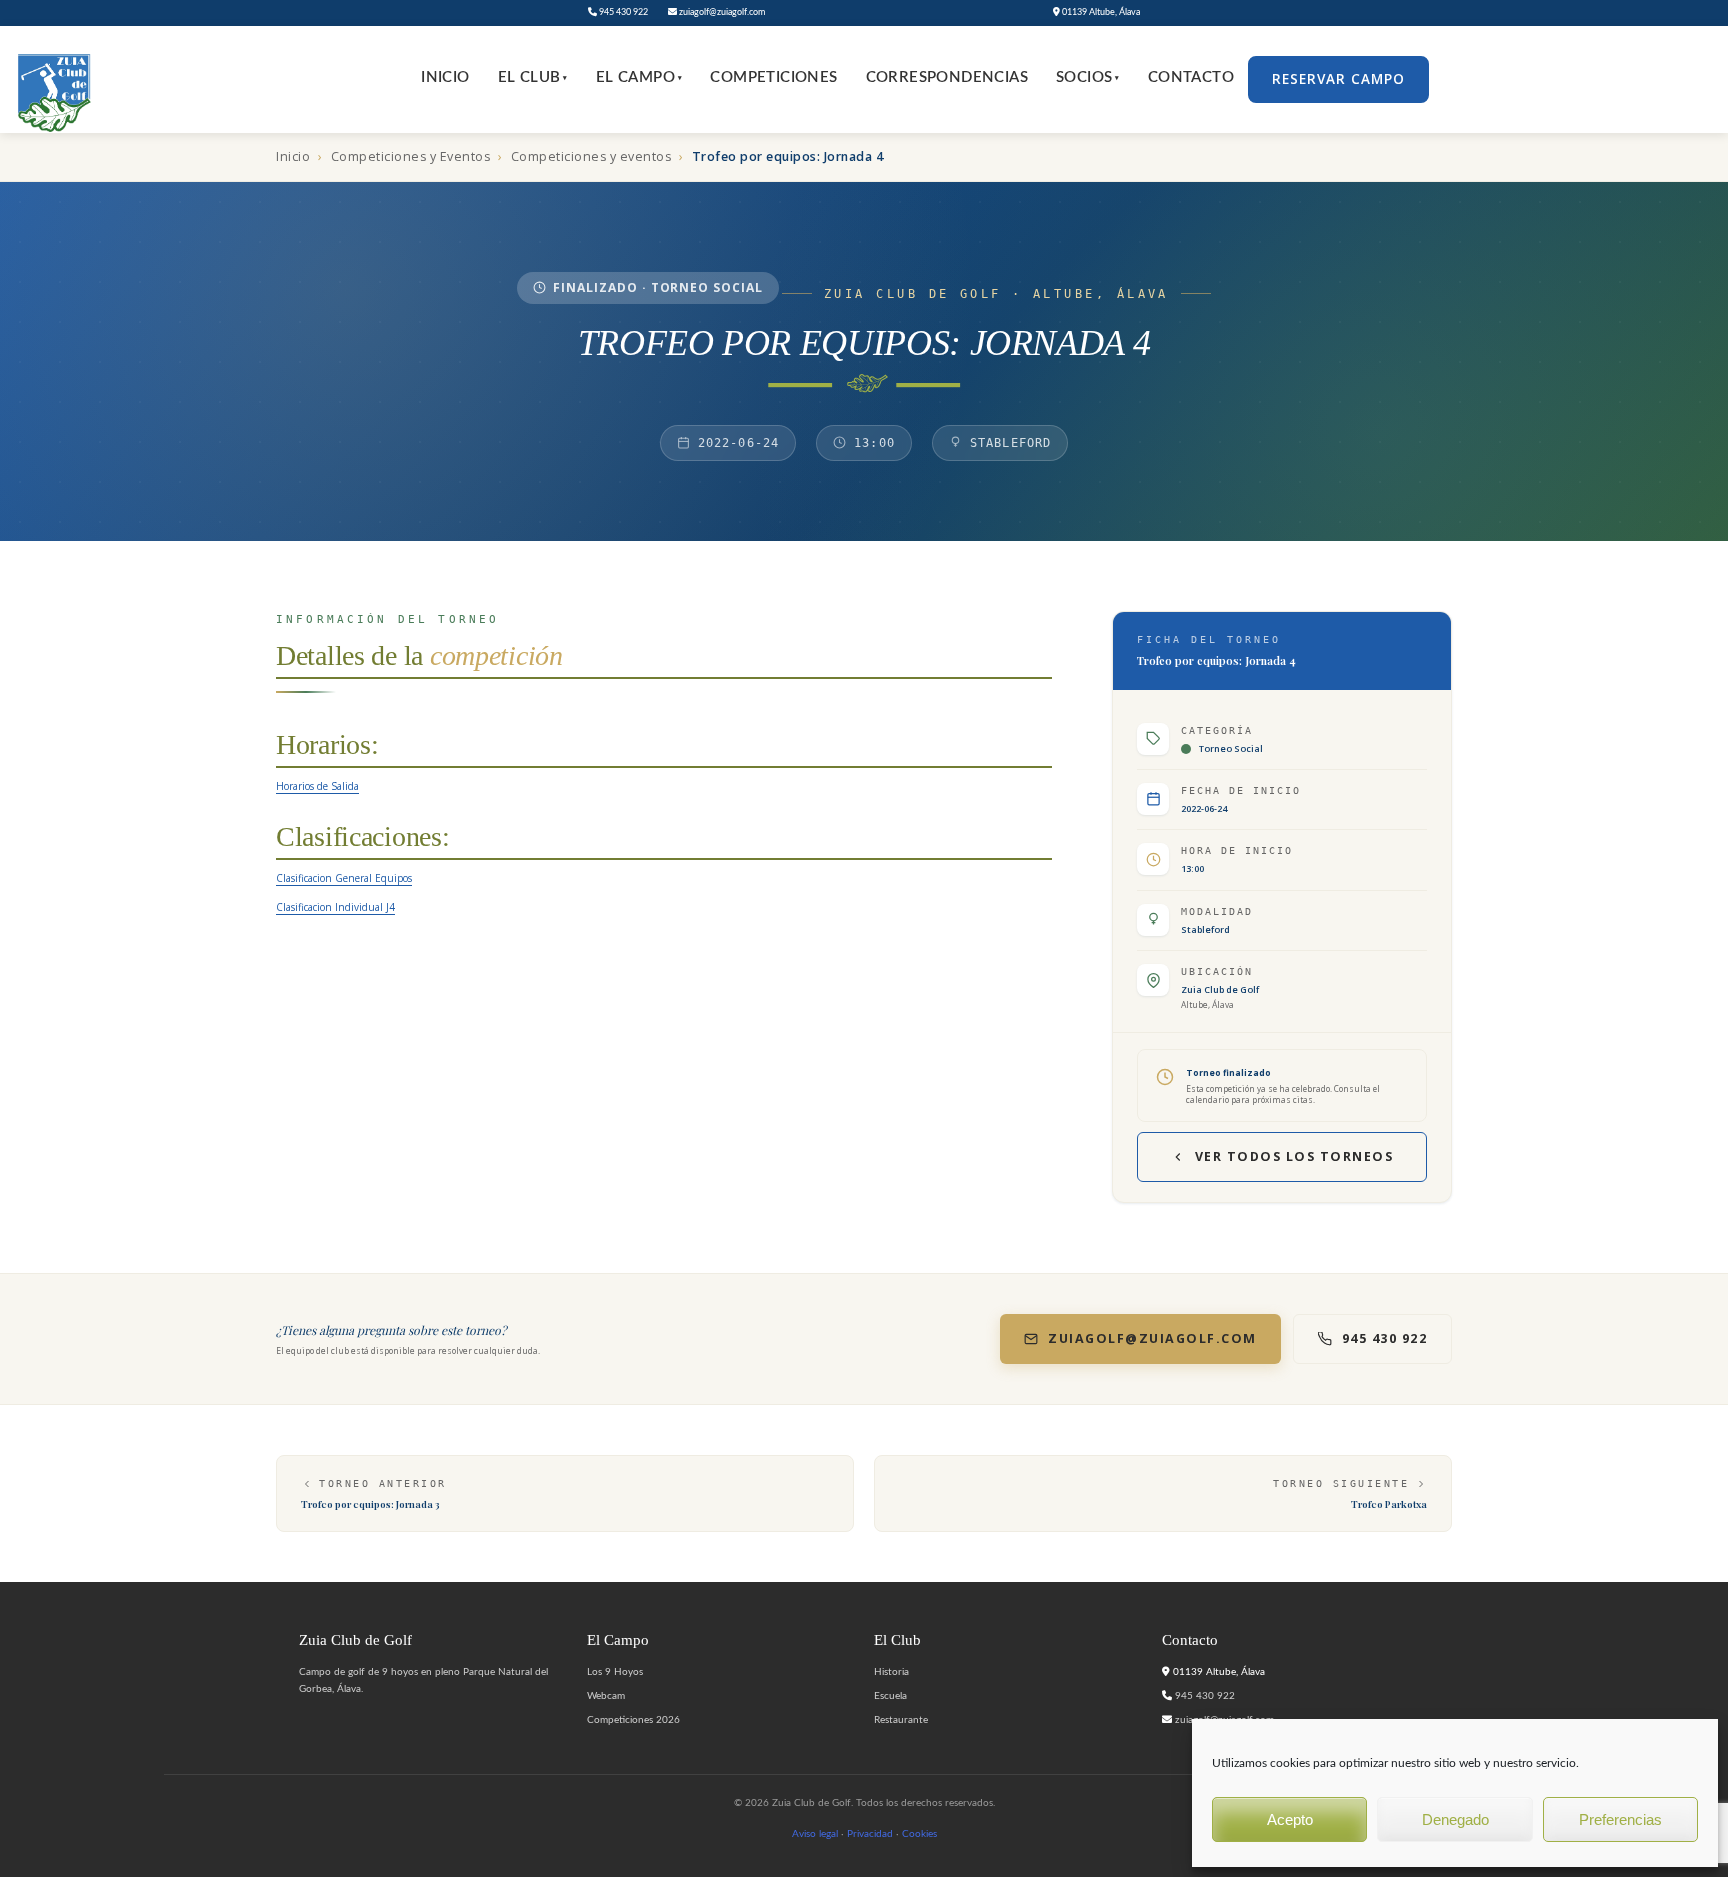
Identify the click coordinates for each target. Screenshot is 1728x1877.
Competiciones (773, 77)
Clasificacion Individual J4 (335, 907)
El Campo (639, 77)
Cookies (919, 1834)
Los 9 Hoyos (615, 1672)
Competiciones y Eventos (411, 156)
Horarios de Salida (317, 786)
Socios (1088, 77)
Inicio (445, 77)
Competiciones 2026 (633, 1720)
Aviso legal (815, 1834)
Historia (891, 1672)
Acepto (1290, 1819)
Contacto (1191, 77)
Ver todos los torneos (1294, 1156)
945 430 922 (622, 12)
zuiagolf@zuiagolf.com (721, 12)
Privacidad (870, 1834)
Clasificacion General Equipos (344, 878)
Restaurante (901, 1720)
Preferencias (1620, 1819)
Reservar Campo (1338, 79)
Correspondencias (947, 77)
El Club (533, 77)
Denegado (1455, 1819)
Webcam (606, 1696)
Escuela (890, 1696)
